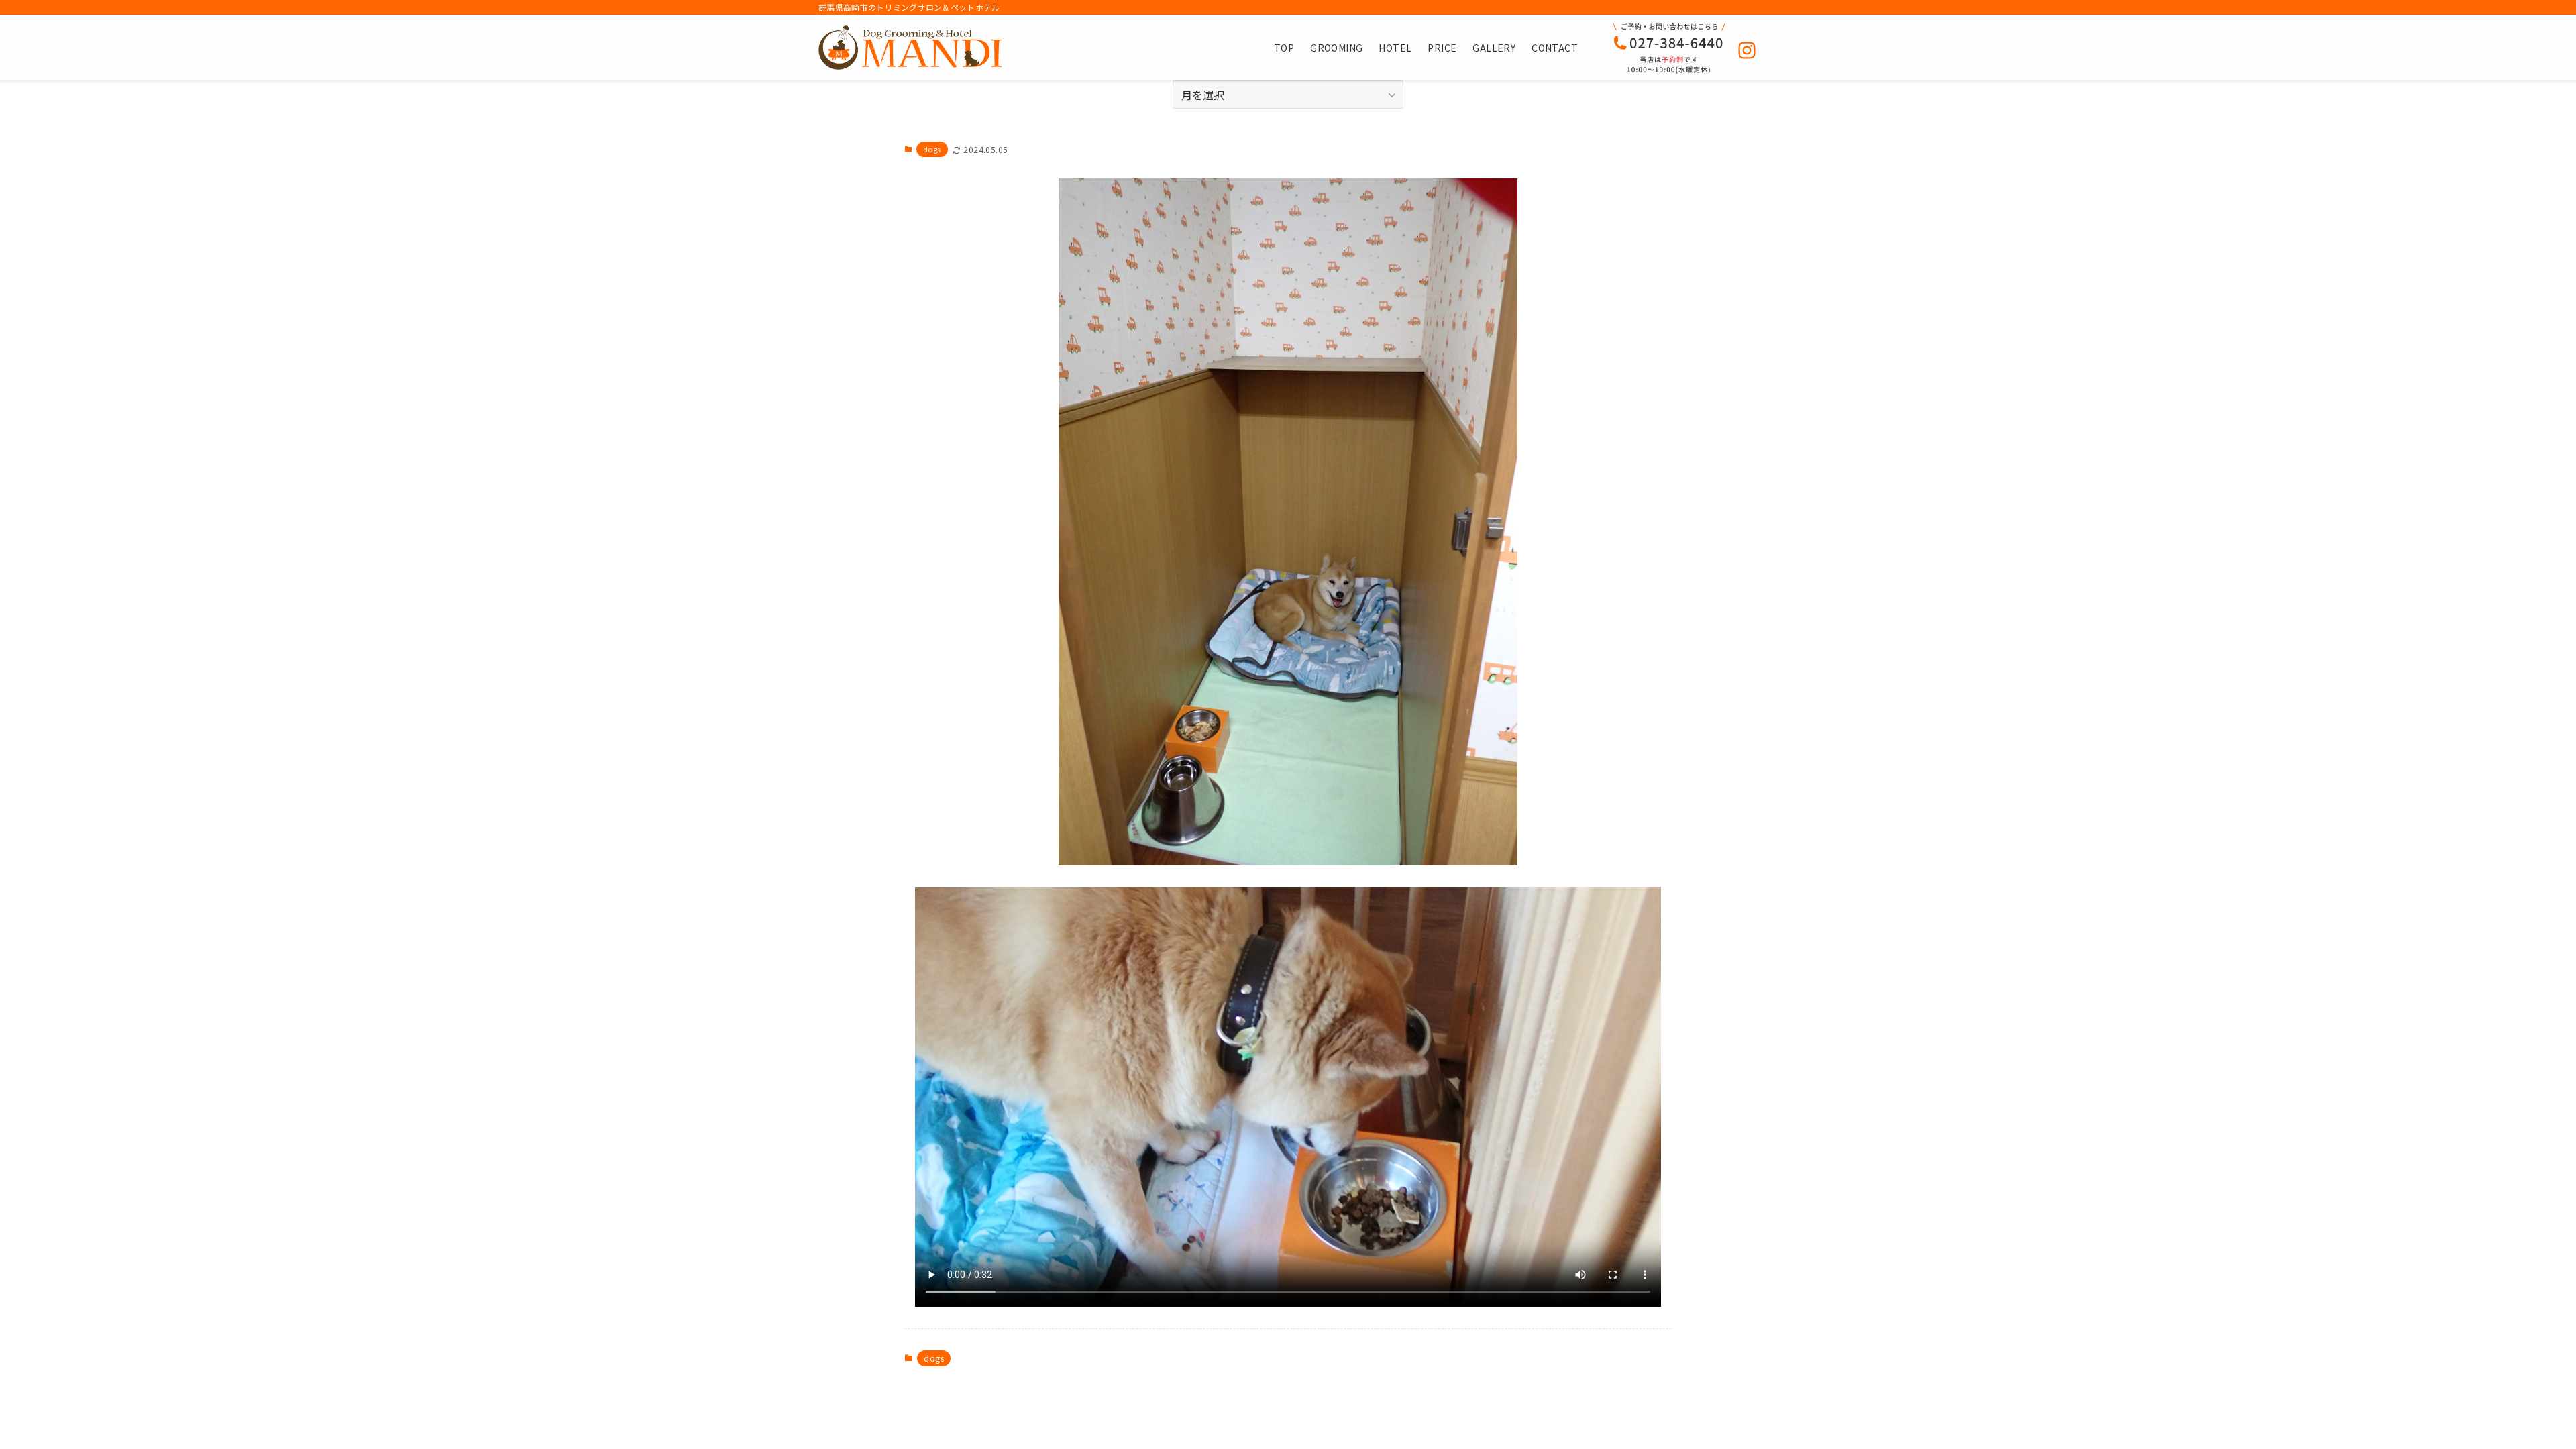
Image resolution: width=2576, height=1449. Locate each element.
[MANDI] (910, 48)
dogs (932, 149)
